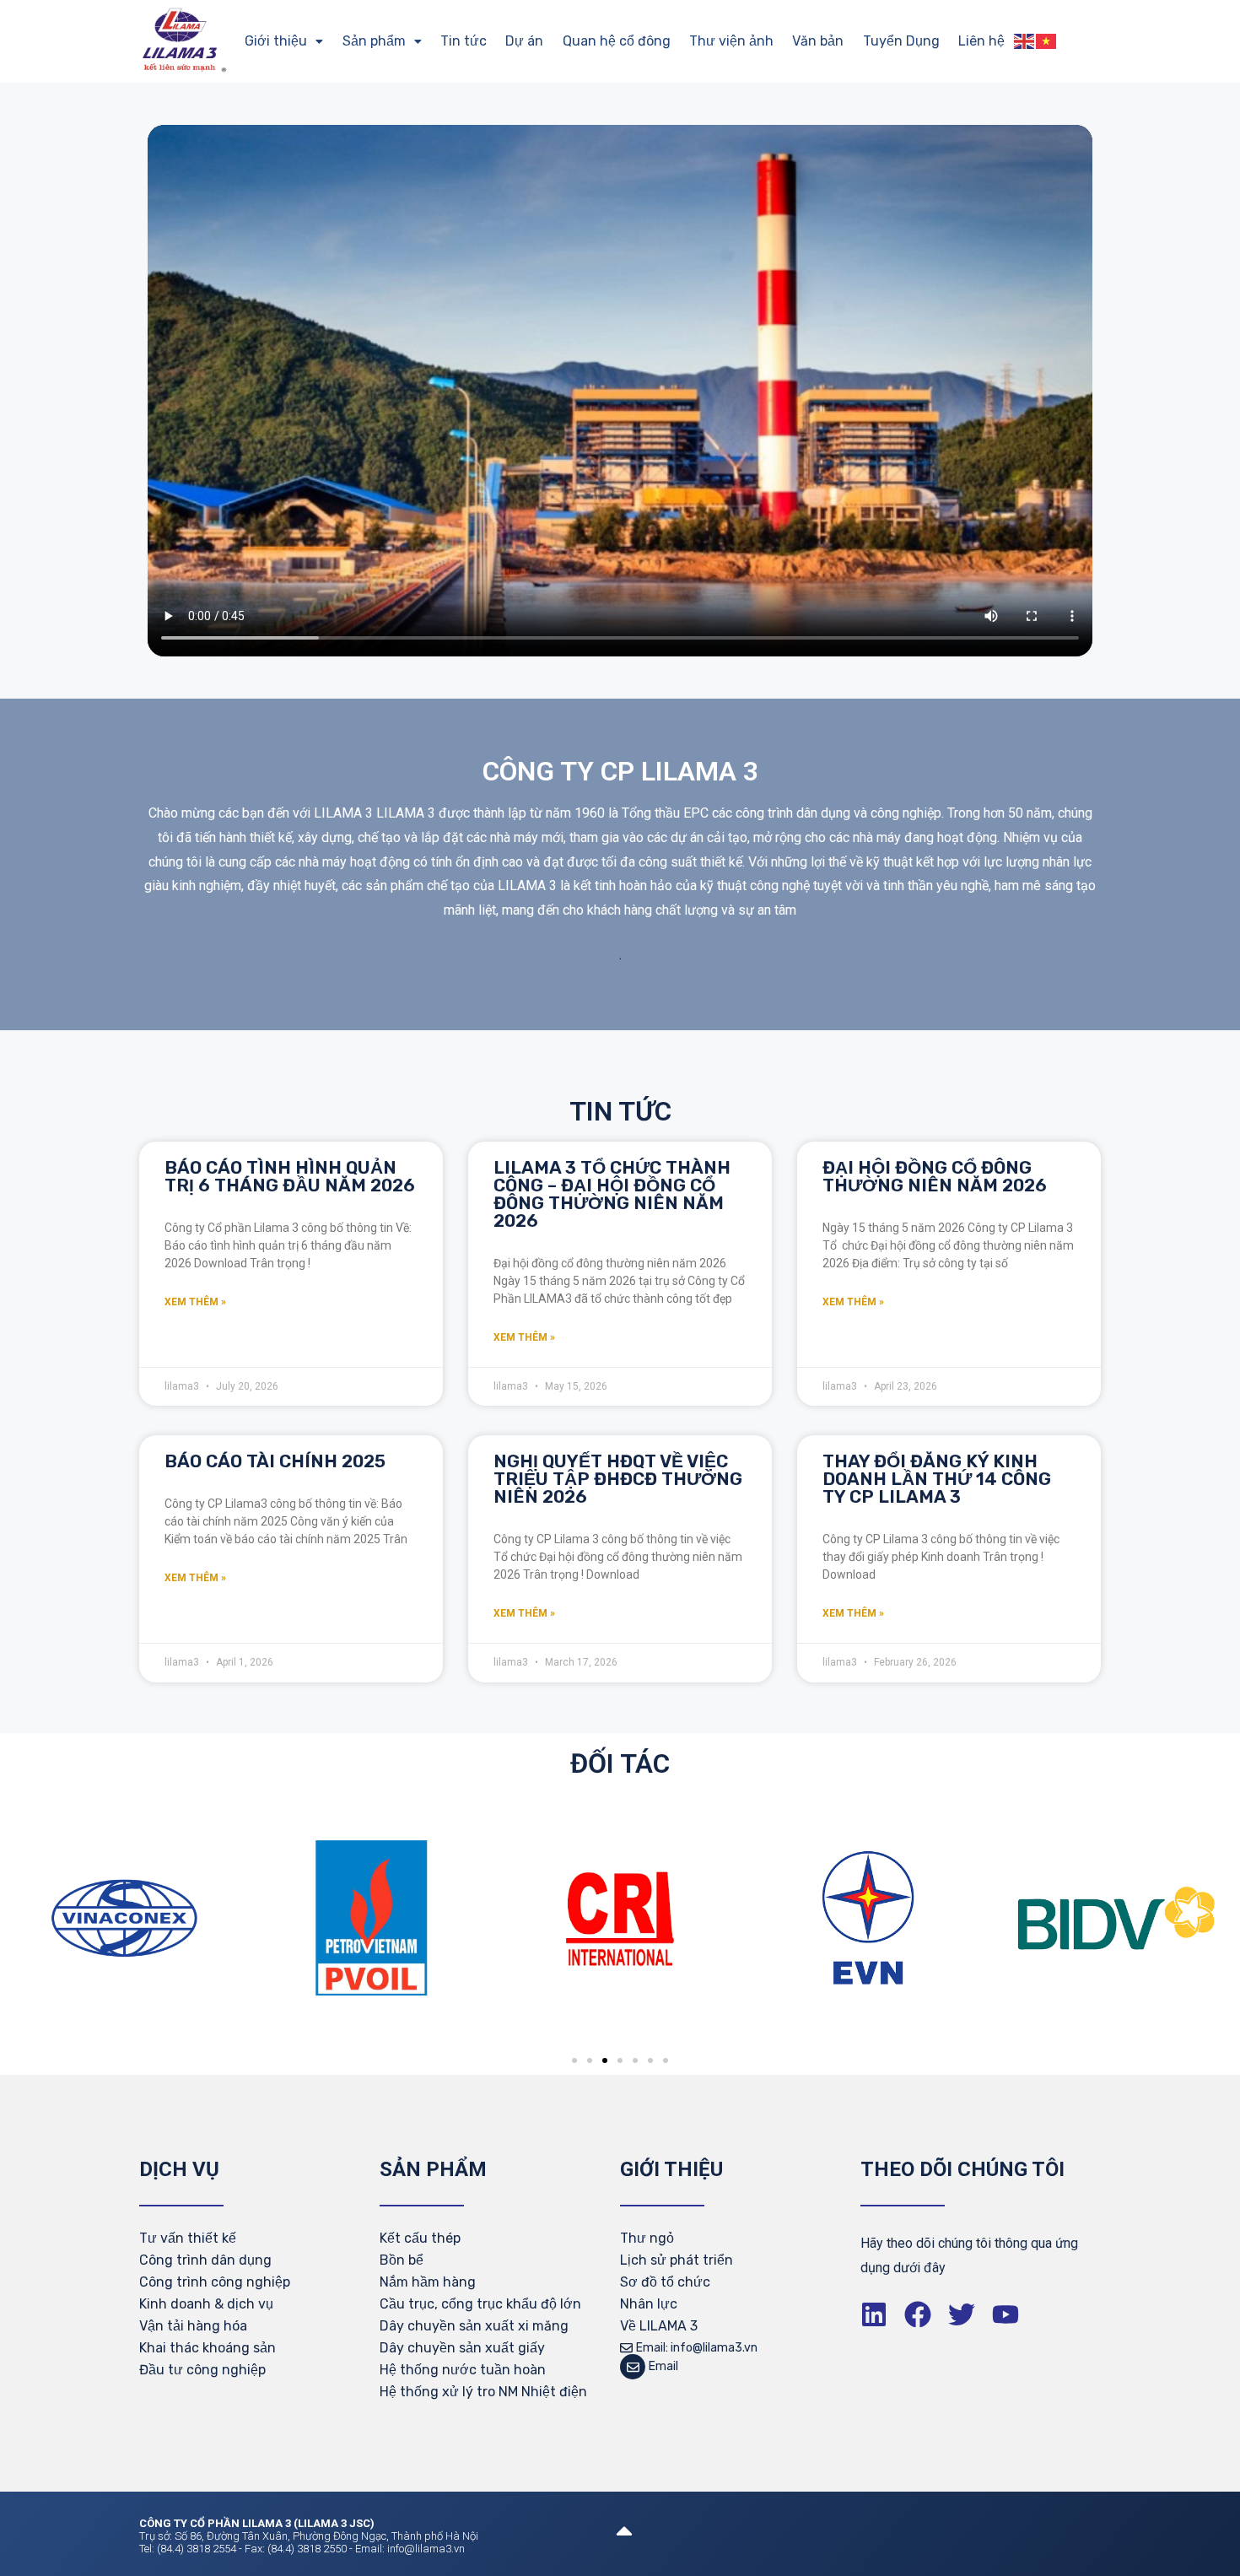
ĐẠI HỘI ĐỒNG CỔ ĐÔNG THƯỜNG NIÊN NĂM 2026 (935, 1176)
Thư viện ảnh (731, 41)
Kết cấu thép (420, 2238)
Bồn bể (402, 2260)
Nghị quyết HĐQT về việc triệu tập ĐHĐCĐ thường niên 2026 (618, 1479)
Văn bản (818, 41)
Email (663, 2366)
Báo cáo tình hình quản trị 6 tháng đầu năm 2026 (290, 1176)
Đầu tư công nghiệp (202, 2370)
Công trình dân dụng (205, 2260)
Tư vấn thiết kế (188, 2238)
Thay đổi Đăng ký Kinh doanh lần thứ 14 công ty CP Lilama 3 (937, 1479)
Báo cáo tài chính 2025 (275, 1461)
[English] (1025, 41)
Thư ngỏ (647, 2238)
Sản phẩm (374, 41)
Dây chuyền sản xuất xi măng (474, 2326)
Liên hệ (981, 41)
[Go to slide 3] (605, 2060)
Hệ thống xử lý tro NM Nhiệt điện (483, 2392)
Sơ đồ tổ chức (665, 2282)
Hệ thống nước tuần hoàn (463, 2370)
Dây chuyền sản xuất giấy (462, 2348)
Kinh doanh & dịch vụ (206, 2304)
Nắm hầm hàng (428, 2282)
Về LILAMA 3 (659, 2326)
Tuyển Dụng (901, 41)
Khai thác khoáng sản (208, 2348)
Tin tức (464, 41)
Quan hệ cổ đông (617, 41)
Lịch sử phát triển (677, 2260)
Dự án (524, 41)
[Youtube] (1005, 2314)
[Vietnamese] (1047, 41)
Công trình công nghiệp (215, 2282)
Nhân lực (649, 2304)
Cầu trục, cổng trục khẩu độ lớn (480, 2304)
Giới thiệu (276, 41)
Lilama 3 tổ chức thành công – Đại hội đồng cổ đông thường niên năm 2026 (612, 1194)
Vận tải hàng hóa (193, 2326)
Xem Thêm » (195, 1302)
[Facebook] (918, 2314)
